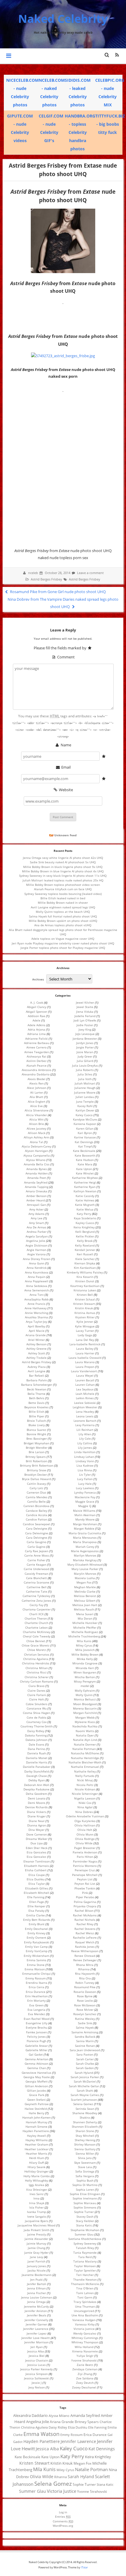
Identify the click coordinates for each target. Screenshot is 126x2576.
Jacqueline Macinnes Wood (36, 2225)
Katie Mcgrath (85, 1205)
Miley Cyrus (84, 1645)
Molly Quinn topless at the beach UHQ (63, 912)
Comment (65, 657)
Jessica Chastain (37, 2360)
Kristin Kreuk (84, 1308)
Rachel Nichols (85, 1920)
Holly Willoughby (36, 2180)
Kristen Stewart (84, 1304)
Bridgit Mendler (37, 1448)
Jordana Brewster (85, 1038)
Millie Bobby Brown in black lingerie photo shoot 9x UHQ (63, 867)
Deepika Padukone (36, 1789)
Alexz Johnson (37, 1088)
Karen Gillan (85, 1128)
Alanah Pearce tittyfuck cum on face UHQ (63, 889)
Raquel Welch (85, 1942)
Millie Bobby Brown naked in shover (63, 903)
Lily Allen (85, 1434)
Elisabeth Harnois (36, 1866)
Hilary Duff (36, 2163)
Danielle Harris (37, 1762)
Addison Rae (36, 1016)
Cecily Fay (36, 1605)
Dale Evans (36, 1744)
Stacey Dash (85, 2216)
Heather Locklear (37, 2149)
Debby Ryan (37, 1780)
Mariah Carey (85, 1547)
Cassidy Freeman (36, 1574)
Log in (63, 2512)
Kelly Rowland (85, 1245)
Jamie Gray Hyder (36, 2252)
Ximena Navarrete (85, 2351)
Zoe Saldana (85, 2378)
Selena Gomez (83, 2104)
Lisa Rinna (85, 1470)
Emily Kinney (36, 1933)
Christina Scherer (37, 1677)
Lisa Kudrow (85, 1465)
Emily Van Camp (36, 1947)
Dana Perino (36, 1749)
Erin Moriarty (36, 2000)
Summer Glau (84, 2234)
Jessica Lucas (36, 2365)
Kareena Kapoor (85, 1124)
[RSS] (117, 55)
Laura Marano (85, 1362)
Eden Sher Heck (37, 1848)
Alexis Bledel (36, 1079)
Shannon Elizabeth (85, 2126)
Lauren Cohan (85, 1385)
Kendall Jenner (85, 1250)
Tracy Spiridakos (85, 2302)
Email (65, 767)
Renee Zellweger (85, 1960)
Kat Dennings (84, 1142)
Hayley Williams (37, 2140)
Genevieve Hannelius (36, 2073)
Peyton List (85, 1879)
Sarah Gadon (85, 2068)
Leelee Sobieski (85, 1403)
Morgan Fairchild (85, 1713)
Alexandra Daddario (36, 1074)
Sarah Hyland (84, 2073)
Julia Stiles (85, 1074)
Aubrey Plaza (37, 1367)
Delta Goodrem (36, 1794)
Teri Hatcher (85, 2275)
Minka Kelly (85, 1659)
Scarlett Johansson (84, 2100)
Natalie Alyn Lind (85, 1740)
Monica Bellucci (85, 1699)
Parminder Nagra (85, 1861)
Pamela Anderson (85, 1852)
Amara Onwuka (36, 1191)
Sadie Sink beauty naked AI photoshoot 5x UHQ (63, 862)
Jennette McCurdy (36, 2306)
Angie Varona (36, 1254)
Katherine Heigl (85, 1182)
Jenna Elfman (36, 2288)
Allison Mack (37, 1133)
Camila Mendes (37, 1497)
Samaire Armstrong (85, 2032)
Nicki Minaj (85, 1780)
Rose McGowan (85, 2005)
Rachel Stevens (85, 1929)
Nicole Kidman (85, 1789)
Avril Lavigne (37, 1371)
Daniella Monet (37, 1758)
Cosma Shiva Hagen (36, 1713)
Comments (63, 2521)
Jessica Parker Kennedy (36, 2369)
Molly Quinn (84, 1695)
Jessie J (37, 2383)
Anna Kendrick (37, 1268)
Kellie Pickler (85, 1236)
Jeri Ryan (37, 2347)
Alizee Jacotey (36, 1128)
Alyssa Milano (36, 1160)
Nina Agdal (85, 1807)
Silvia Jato (85, 2158)
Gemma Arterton (37, 2059)
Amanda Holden (37, 1173)
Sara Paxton (85, 2054)
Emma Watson (35, 1969)
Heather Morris (36, 2153)
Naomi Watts (85, 1731)
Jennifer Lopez (37, 2333)
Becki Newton (37, 1389)
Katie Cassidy (85, 1196)
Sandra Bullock (85, 2037)
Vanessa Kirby (85, 2324)
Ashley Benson (36, 1344)
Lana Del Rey (85, 1340)
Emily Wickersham (36, 1956)
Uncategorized (84, 2311)
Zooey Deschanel (84, 2387)
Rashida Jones (85, 1947)
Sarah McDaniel (85, 2081)
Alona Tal (36, 1142)
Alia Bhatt (36, 1097)
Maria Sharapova (85, 1542)
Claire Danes (36, 1690)
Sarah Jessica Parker (85, 2077)
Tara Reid (85, 2257)
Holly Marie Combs (37, 2176)
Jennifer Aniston (36, 2311)
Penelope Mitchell (85, 1875)
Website (65, 790)
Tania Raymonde (85, 2252)
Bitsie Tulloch (36, 1421)
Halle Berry (36, 2113)
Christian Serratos (37, 1654)
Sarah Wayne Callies (85, 2095)
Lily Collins (85, 1443)
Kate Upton (84, 1169)
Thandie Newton (85, 2279)
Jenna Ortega (36, 2302)
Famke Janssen (36, 2032)
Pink (85, 1893)
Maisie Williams (84, 1511)
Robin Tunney (85, 1983)
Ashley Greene (36, 1349)
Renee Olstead (85, 1956)
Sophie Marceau (85, 2203)
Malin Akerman (85, 1515)
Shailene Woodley (85, 2113)
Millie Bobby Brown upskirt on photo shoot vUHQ (63, 921)
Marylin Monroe (85, 1574)
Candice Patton (36, 1519)
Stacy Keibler (85, 2221)
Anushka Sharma (36, 1317)
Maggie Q (85, 1506)
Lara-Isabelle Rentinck (85, 1344)
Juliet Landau (85, 1097)
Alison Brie (36, 1124)
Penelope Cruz (85, 1870)
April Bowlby (36, 1326)
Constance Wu (37, 1708)
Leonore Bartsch (85, 1421)
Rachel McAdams (85, 1915)
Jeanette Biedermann (37, 2275)
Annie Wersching (36, 1313)
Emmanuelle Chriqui (36, 1974)
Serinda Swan (85, 2109)
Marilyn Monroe (85, 1555)
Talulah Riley (85, 2248)
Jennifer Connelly (36, 2320)
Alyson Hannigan (36, 1151)
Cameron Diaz (36, 1492)
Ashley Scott (37, 1353)
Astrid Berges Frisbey (46, 579)
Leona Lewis (85, 1416)
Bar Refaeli (37, 1375)
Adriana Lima (36, 1034)
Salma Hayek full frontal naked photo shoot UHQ (63, 916)
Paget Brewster (85, 1848)
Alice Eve (36, 1106)
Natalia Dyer (85, 1735)
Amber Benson (36, 1196)
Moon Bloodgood (85, 1704)
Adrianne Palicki (36, 1038)
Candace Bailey (36, 1511)
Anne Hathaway (36, 1308)
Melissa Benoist (85, 1596)
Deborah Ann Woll (37, 1785)
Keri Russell (85, 1254)
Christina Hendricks (36, 1663)
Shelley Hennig (85, 2140)
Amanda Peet (37, 1178)
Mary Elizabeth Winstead (85, 1564)
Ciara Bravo (36, 1686)
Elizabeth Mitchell (36, 1893)
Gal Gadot (36, 2054)
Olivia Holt (85, 1830)
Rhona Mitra (85, 1965)
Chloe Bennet (36, 1641)
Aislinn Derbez (36, 1061)
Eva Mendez (37, 2014)
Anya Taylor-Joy (36, 1322)
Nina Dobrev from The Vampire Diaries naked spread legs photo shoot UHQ (63, 603)
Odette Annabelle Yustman (85, 1816)
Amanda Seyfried (36, 1182)
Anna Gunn (37, 1263)
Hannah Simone (36, 2126)
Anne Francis (36, 1304)
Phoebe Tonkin (85, 1888)
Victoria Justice (84, 2329)
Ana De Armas (36, 1227)
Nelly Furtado (85, 1776)
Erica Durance (36, 1992)
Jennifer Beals (37, 2315)
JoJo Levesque (85, 1034)
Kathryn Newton (85, 1191)
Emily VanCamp (37, 1951)
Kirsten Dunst (85, 1281)
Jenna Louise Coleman (37, 2297)
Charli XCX (36, 1614)
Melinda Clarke (85, 1591)
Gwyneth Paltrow (37, 2104)
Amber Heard (36, 1200)
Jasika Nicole (37, 2270)
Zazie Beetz (85, 2365)
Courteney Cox (36, 1722)
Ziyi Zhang (85, 2374)
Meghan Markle (85, 1587)
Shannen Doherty (85, 2122)
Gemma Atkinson (36, 2063)
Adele (36, 1020)
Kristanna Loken (85, 1290)
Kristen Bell (85, 1295)
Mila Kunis (84, 1641)
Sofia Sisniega (85, 2171)
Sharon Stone (85, 2131)
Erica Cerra (36, 1987)
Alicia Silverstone (37, 1110)
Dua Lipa (37, 1843)
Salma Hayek (85, 2027)
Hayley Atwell (36, 2136)
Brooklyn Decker (36, 1475)
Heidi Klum (37, 2158)
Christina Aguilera (36, 1659)
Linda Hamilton (85, 1452)
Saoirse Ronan (85, 2046)
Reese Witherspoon (85, 1951)
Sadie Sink (85, 2023)
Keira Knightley (84, 1227)
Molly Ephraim (85, 1690)
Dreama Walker (37, 1839)
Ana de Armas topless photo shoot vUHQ (63, 925)
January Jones (36, 2266)
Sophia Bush (85, 2180)
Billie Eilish (36, 1412)
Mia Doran (85, 1618)
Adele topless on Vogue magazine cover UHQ (63, 939)
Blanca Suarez (36, 1430)
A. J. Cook (37, 1002)
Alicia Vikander (36, 1115)
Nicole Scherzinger (85, 1794)
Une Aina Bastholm (85, 2315)
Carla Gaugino (36, 1542)
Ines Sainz (37, 2194)
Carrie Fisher (36, 1560)
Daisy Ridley (36, 1731)
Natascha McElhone (85, 1753)
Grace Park (37, 2095)
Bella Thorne (36, 1394)
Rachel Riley (85, 1924)
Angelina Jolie (36, 1241)
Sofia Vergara (85, 2176)
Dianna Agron (37, 1825)
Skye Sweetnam (85, 2163)
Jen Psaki (36, 2279)
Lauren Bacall (85, 1380)
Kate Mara (85, 1164)
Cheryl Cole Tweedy (37, 1636)
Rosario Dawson (85, 1992)
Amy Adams (36, 1214)
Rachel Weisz (85, 1933)
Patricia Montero (85, 1866)
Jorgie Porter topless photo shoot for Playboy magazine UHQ (63, 948)
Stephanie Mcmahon (85, 2230)
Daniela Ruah (37, 1753)
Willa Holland (84, 2347)
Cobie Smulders (37, 1704)
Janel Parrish (36, 2261)
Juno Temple (85, 1101)
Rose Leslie (85, 2000)
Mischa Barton (85, 1677)
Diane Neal (37, 1821)
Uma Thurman (85, 2306)
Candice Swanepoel (36, 1524)
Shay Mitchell (85, 2136)
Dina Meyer (36, 1830)
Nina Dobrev (84, 1812)
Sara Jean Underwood (85, 2050)
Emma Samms (36, 1960)
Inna (36, 2198)
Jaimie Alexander (36, 2239)
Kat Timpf (85, 1146)
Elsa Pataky (36, 1911)
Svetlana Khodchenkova (85, 2239)
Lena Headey (85, 1412)
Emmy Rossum (36, 1978)
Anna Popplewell (37, 1281)
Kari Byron (85, 1133)
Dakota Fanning (36, 1735)
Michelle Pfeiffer (85, 1627)
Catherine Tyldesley (36, 1596)
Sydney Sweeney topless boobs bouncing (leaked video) (63, 894)
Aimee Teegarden (37, 1052)
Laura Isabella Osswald (85, 1358)
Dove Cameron (37, 1834)
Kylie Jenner (85, 1322)
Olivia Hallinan (85, 1825)
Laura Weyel (85, 1375)
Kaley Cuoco (84, 1115)
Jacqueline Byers (36, 2221)
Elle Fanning (36, 1897)
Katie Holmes (85, 1200)
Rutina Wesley (85, 2019)
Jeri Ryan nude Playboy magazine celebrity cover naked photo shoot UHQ (63, 943)
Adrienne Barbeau (37, 1043)
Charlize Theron (36, 1618)
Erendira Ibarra (36, 1983)
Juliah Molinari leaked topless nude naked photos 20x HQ (63, 880)
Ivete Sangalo (37, 2216)
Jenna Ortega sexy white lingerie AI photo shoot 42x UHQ (63, 858)
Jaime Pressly (37, 2234)
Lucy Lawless (85, 1488)
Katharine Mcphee (85, 1178)
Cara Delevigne (37, 1528)
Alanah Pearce (36, 1065)
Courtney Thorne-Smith (37, 1726)
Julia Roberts (85, 1070)
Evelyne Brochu (36, 2027)
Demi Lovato (37, 1798)
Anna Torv (37, 1295)
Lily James (85, 1448)
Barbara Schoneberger (37, 1385)
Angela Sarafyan (37, 1236)
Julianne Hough (85, 1088)
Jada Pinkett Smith (37, 2230)
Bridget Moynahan (36, 1443)
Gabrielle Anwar (36, 2046)
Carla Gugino (36, 1547)
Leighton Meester (85, 1407)
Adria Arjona (36, 1029)
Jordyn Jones (85, 1043)
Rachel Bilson (84, 1911)
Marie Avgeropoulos (85, 1551)
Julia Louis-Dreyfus (85, 1065)
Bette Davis (36, 1403)
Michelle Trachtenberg (84, 1636)
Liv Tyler (85, 1475)
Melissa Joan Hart (85, 1605)
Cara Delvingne (37, 1538)
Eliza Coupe (37, 1875)
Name (65, 745)
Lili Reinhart (85, 1430)
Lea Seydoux (85, 1389)
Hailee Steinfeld (36, 2109)
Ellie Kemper (36, 1906)
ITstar (84, 2567)
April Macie (37, 1331)
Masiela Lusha (85, 1578)
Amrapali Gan (36, 1205)
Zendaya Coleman (85, 2369)
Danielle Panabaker (37, 1767)
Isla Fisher (36, 2207)
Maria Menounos (85, 1538)
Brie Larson (37, 1452)
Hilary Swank (36, 2167)
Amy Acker (36, 1209)
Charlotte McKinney (37, 1632)
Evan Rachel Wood (37, 2019)
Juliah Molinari (85, 1083)
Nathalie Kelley (85, 1771)
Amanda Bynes (37, 1169)
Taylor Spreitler (85, 2270)
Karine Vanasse (85, 1137)
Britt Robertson (36, 1461)
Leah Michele (85, 1394)
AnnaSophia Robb (36, 1299)
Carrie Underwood (36, 1569)
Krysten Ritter (85, 1317)
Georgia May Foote (37, 2077)
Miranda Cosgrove (85, 1663)
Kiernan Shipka (85, 1263)
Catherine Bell (37, 1587)
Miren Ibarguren (85, 1672)
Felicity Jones (36, 2037)
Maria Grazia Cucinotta (85, 1533)
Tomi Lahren (85, 2293)
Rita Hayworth (85, 1974)
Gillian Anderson (36, 2086)
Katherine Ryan (85, 1187)
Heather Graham (37, 2144)
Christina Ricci (37, 1672)
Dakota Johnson (36, 1740)
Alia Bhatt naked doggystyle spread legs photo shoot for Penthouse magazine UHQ (63, 932)
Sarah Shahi (85, 2090)
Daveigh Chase (37, 1776)
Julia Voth (85, 1079)
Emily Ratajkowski (37, 1942)
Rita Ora (85, 1978)
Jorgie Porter (85, 1047)
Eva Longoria (36, 2010)
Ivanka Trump (36, 2212)
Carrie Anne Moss (37, 1555)
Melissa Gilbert (85, 1601)
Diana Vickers (36, 1812)
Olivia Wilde (84, 1843)
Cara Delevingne (37, 1533)
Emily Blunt (37, 1924)
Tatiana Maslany (85, 2261)
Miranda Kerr (85, 1668)
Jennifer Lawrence (36, 2329)
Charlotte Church (36, 1623)
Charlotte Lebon (36, 1627)
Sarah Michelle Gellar (84, 2086)
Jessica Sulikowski (36, 2378)
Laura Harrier (85, 1353)
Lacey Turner (85, 1331)
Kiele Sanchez (85, 1259)
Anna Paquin (37, 1277)
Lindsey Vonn (85, 1461)
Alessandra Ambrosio (36, 1070)
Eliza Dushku (36, 1879)
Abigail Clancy (37, 1007)
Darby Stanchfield (37, 1771)
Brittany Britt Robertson (37, 1465)
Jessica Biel (37, 2356)
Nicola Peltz (85, 1785)
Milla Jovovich (85, 1650)
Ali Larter (37, 1092)
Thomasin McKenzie (85, 2284)
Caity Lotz (36, 1488)
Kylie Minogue (85, 1326)
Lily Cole (85, 1438)
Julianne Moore (85, 1092)
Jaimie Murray (36, 2243)
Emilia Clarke (36, 1915)
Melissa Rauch (84, 1609)
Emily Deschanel (36, 1929)
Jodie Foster (85, 1025)
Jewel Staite (85, 1007)
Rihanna (84, 1969)
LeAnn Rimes (85, 1398)
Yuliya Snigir (85, 2356)
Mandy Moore (85, 1519)
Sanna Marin (85, 2041)
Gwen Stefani (36, 2100)
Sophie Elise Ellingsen (85, 2194)
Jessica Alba (36, 2351)
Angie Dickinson (36, 1245)
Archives (38, 979)
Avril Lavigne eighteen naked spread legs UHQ (63, 907)
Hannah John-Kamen (36, 2117)
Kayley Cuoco (85, 1223)
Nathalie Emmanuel (85, 1767)
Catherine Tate (37, 1591)
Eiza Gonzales (36, 1852)
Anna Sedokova (37, 1286)
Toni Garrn (85, 2297)
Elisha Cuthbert (36, 1870)
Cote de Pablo (36, 1717)
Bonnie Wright (36, 1434)
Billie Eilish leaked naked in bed (63, 898)
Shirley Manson (85, 2144)
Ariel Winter (36, 1340)
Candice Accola (37, 1515)
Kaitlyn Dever (85, 1110)
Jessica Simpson (37, 2374)
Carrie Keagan (36, 1564)
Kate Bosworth (85, 1155)
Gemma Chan (37, 2068)
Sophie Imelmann (85, 2198)
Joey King (85, 1029)
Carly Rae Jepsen (37, 1551)
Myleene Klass (85, 1722)
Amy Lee (37, 1218)
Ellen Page (37, 1902)
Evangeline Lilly (37, 2023)
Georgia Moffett (37, 2081)
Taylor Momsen (85, 2266)
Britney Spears (36, 1457)
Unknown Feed (65, 835)
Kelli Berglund (85, 1232)
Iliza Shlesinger (37, 2189)
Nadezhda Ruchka (85, 1726)
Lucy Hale (85, 1484)
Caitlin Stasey (36, 1484)
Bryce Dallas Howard (36, 1479)
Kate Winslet (85, 1173)
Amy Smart (36, 1223)
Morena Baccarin (85, 1708)
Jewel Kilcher (85, 1002)
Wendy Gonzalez (85, 2333)
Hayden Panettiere (36, 2131)
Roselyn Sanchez (85, 2014)
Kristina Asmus (85, 1313)
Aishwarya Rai (36, 1056)
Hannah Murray (37, 2122)
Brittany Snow (37, 1470)
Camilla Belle (36, 1501)
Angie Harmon (36, 1250)
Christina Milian (37, 1668)
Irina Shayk (37, 2203)
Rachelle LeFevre (85, 1937)
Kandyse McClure (85, 1119)
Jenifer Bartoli (37, 2284)
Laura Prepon (85, 1367)
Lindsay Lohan (84, 1457)
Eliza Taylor (37, 1884)
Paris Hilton (85, 1857)
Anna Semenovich (37, 1290)
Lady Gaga (85, 1335)
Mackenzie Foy (85, 1497)
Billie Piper (37, 1416)
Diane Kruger (37, 1816)
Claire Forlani (37, 1695)
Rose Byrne (85, 1996)
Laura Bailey (85, 1349)
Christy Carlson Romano (37, 1681)
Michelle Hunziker (85, 1623)
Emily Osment (36, 1937)
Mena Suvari (85, 1614)
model (85, 1686)
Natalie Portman (84, 1749)
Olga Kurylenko (85, 1821)
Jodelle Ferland (85, 1016)
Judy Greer (85, 1056)
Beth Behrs (37, 1398)
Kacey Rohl (85, 1106)
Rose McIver (85, 2010)
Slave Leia (85, 2167)
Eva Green (36, 2005)
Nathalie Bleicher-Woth (85, 1762)
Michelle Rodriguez (85, 1632)
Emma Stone (36, 1965)
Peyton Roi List (85, 1884)
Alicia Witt (36, 1119)
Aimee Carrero (36, 1047)
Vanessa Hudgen (84, 2320)
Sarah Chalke (85, 2063)
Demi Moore (36, 1803)
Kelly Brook (85, 1241)
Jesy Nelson (37, 2387)
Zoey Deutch (85, 2383)
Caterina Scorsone (36, 1582)
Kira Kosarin (85, 1277)
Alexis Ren (36, 1083)
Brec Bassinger (37, 1438)
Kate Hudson (85, 1160)
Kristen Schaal (85, 1299)
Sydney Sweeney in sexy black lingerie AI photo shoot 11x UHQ (63, 876)
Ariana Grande (36, 1335)
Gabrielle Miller (36, 2050)
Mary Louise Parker (85, 1569)
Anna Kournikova (37, 1272)
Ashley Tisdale (36, 1358)
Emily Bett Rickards (37, 1920)
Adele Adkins (36, 1025)
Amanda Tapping (37, 1187)
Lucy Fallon (85, 1479)
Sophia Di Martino (85, 2185)
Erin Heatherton (36, 1996)
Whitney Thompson (85, 2342)
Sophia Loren (85, 2189)
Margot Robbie (84, 1528)
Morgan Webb (85, 1717)
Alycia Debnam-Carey (36, 1146)
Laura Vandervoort (84, 1371)
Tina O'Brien (85, 2288)
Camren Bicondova (36, 1506)
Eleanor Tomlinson (37, 1861)
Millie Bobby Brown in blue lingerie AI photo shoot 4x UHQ (63, 871)
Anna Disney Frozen (37, 1259)
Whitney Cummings (85, 2338)
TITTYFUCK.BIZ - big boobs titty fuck (110, 124)
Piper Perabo (85, 1897)
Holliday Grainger (36, 2171)
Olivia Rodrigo (85, 1839)
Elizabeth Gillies (37, 1888)
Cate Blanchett (36, 1578)
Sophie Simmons (85, 2207)
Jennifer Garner (36, 2324)
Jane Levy (36, 2257)
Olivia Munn (85, 1834)
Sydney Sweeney (85, 2243)
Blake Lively (37, 1425)
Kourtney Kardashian (85, 1286)
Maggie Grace (85, 1501)
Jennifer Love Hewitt (36, 2338)
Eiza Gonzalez (36, 1857)
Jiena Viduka (85, 1012)
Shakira (85, 2117)
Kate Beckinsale (84, 1151)
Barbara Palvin (37, 1380)
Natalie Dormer (85, 1744)
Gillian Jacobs (36, 2090)
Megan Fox (84, 1582)
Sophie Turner (84, 2212)
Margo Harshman (85, 1524)
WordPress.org (63, 2526)
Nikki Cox (85, 1803)
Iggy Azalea (36, 2185)
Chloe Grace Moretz (36, 1645)
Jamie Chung (36, 2248)
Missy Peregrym (85, 1681)
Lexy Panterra (85, 1425)
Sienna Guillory (85, 2149)
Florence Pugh (36, 2041)
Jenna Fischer (37, 2293)
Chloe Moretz (37, 1650)
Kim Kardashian (85, 1268)
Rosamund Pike (85, 1987)
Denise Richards (36, 1807)
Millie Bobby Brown (85, 1654)
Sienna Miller (85, 2153)
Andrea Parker (37, 1232)
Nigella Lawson (85, 1798)
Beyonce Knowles (36, 1407)
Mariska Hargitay (85, 1560)
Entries (63, 2517)
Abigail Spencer (36, 1012)
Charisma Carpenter (37, 1609)
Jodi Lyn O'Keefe (85, 1020)
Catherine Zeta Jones (36, 1601)
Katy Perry (84, 1214)
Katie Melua (85, 1209)
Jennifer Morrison (36, 2342)
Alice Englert (37, 1101)
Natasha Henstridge (85, 1758)
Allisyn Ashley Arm (36, 1137)
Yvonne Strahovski (84, 2360)
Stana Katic (84, 2225)
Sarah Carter (85, 2059)
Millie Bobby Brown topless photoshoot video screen (63, 885)
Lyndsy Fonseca (85, 1492)
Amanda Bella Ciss (37, 1164)
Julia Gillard (85, 1061)
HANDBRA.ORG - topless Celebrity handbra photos (80, 132)
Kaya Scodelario (85, 1218)
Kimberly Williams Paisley (85, 1272)
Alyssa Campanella (37, 1155)
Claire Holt (36, 1699)
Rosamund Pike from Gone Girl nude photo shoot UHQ (57, 592)
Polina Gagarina (85, 1902)
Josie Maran (85, 1052)
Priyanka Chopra (85, 1906)
